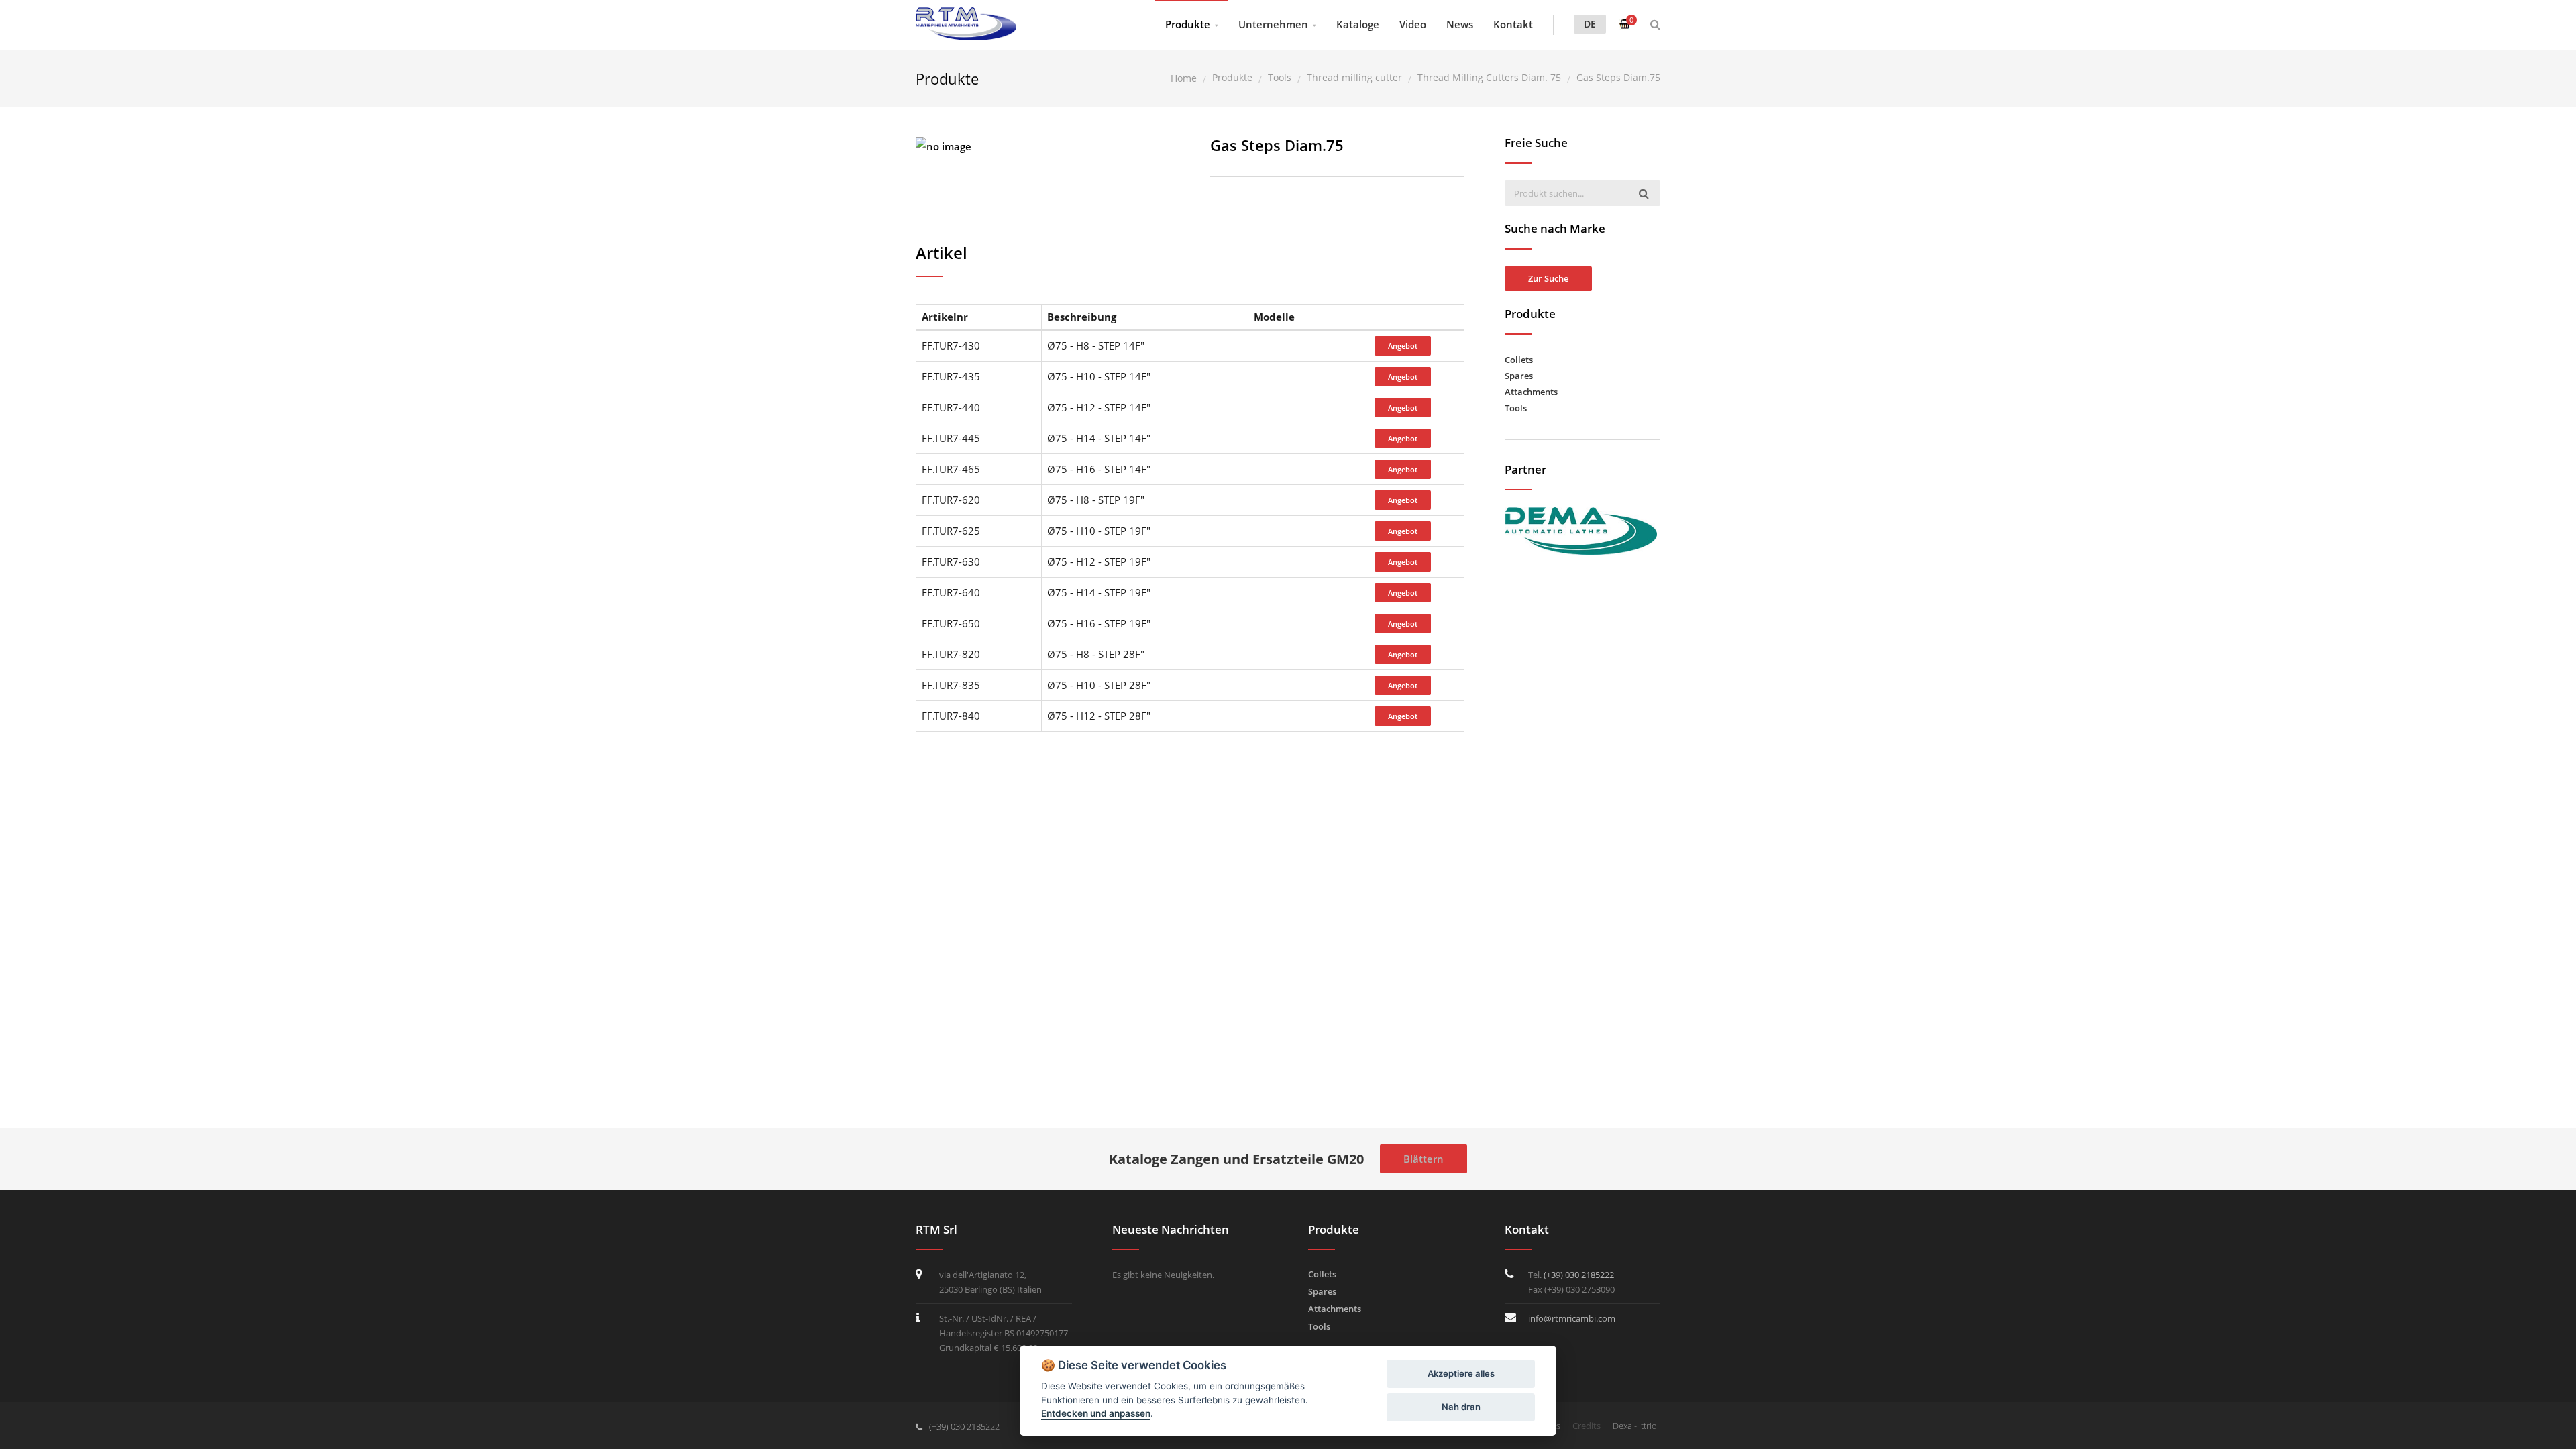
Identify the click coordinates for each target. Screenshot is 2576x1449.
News (1460, 24)
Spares (1519, 376)
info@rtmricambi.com (1572, 1318)
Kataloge (1358, 24)
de (1590, 24)
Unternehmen (1273, 24)
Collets (1519, 360)
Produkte (1188, 24)
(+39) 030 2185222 (1579, 1275)
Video (1413, 24)
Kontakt (1513, 24)
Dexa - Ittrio (1635, 1426)
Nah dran (1461, 1407)
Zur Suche (1548, 278)
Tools (1516, 408)
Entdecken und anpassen (1096, 1413)
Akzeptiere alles (1461, 1373)
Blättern (1424, 1159)
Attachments (1531, 392)
